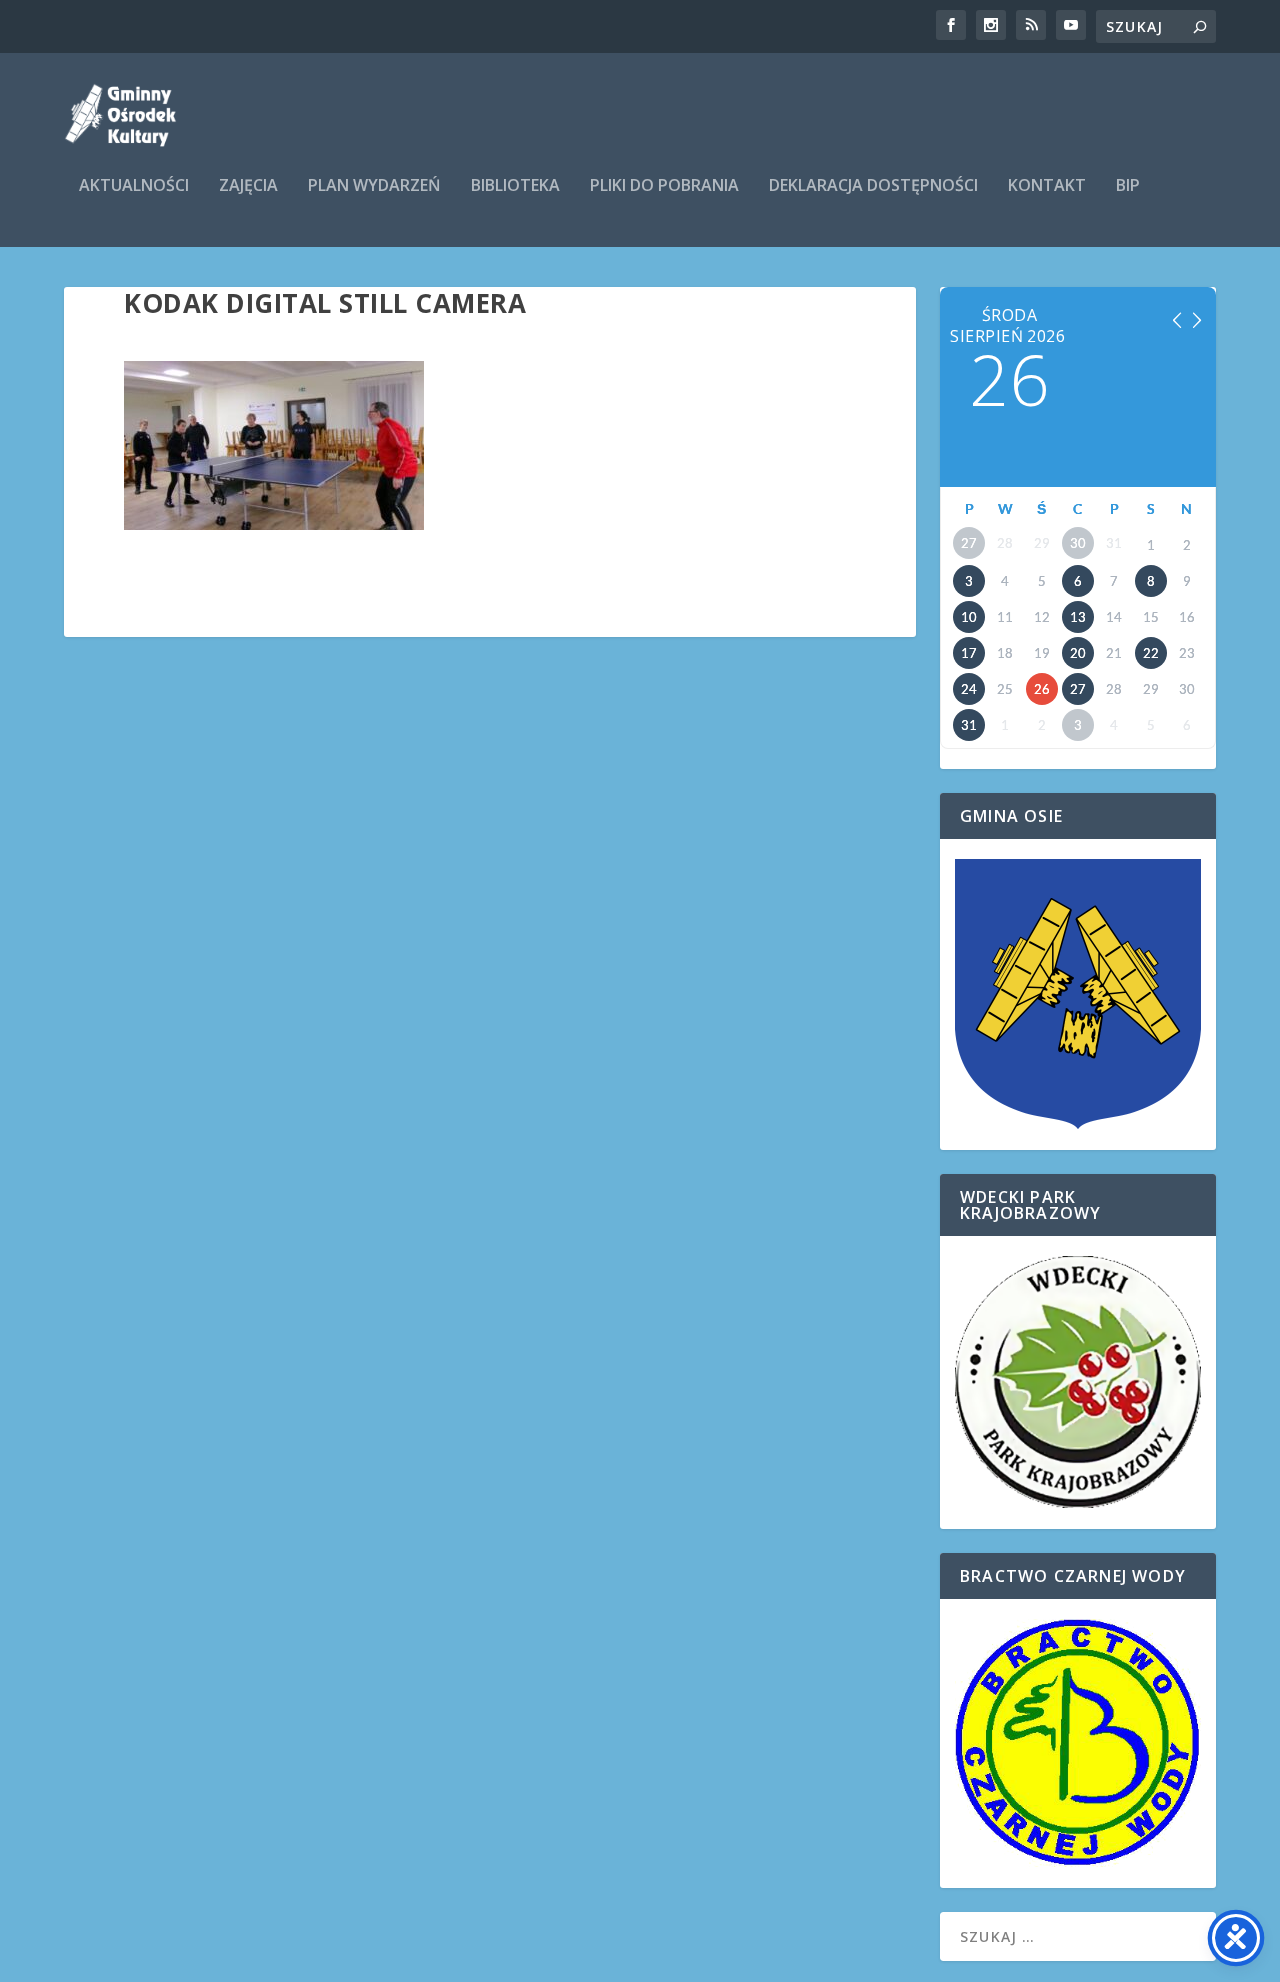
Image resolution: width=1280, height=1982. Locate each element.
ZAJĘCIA (248, 186)
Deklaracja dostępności (873, 186)
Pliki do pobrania (664, 186)
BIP (1128, 186)
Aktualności (134, 186)
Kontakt (1047, 186)
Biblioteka (515, 186)
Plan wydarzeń (374, 186)
